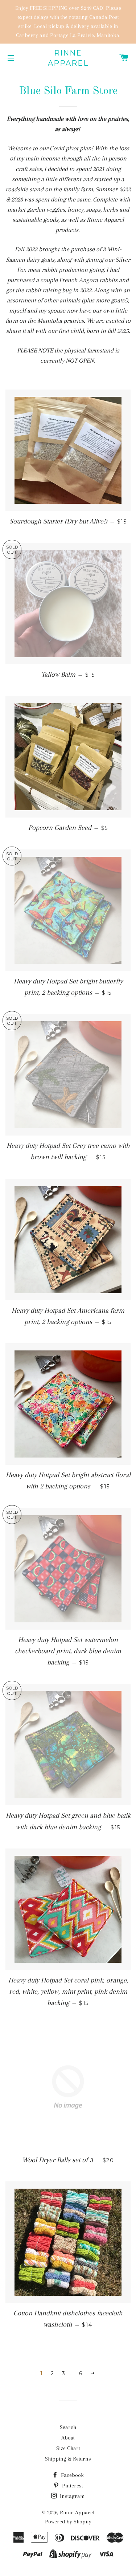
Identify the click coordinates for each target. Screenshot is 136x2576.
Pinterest (72, 2486)
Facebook (72, 2475)
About (68, 2438)
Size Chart (68, 2448)
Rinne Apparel (68, 58)
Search (68, 2427)
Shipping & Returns (68, 2459)
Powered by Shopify (68, 2522)
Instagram (72, 2496)
